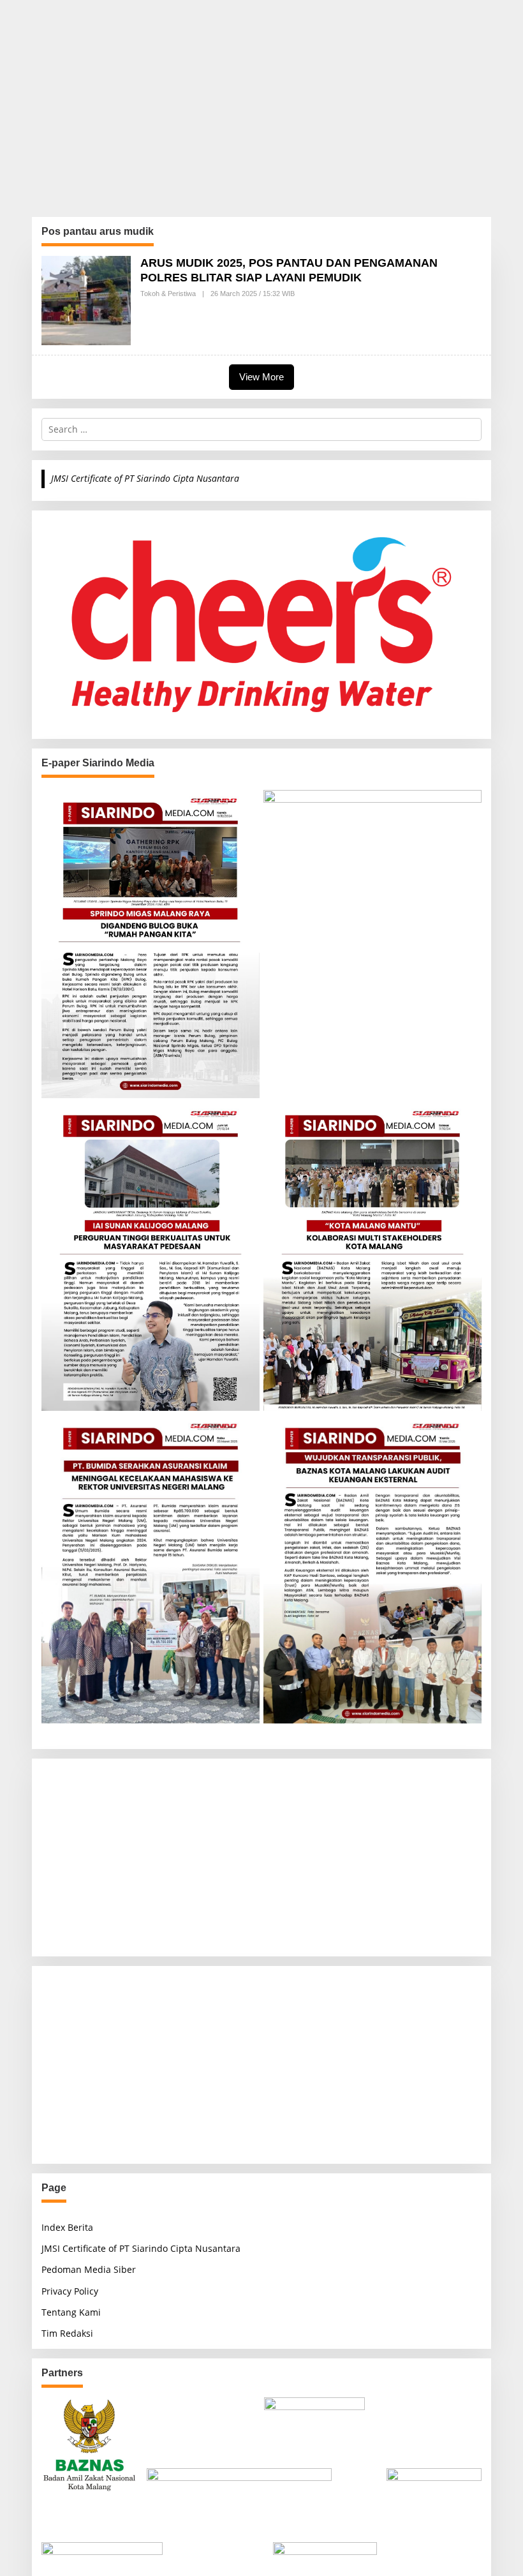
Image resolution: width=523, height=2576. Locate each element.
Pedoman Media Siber (89, 2269)
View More (261, 377)
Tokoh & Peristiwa (168, 294)
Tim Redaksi (67, 2333)
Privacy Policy (70, 2291)
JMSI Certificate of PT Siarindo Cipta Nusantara (145, 478)
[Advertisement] (261, 108)
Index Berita (67, 2227)
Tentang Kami (71, 2312)
